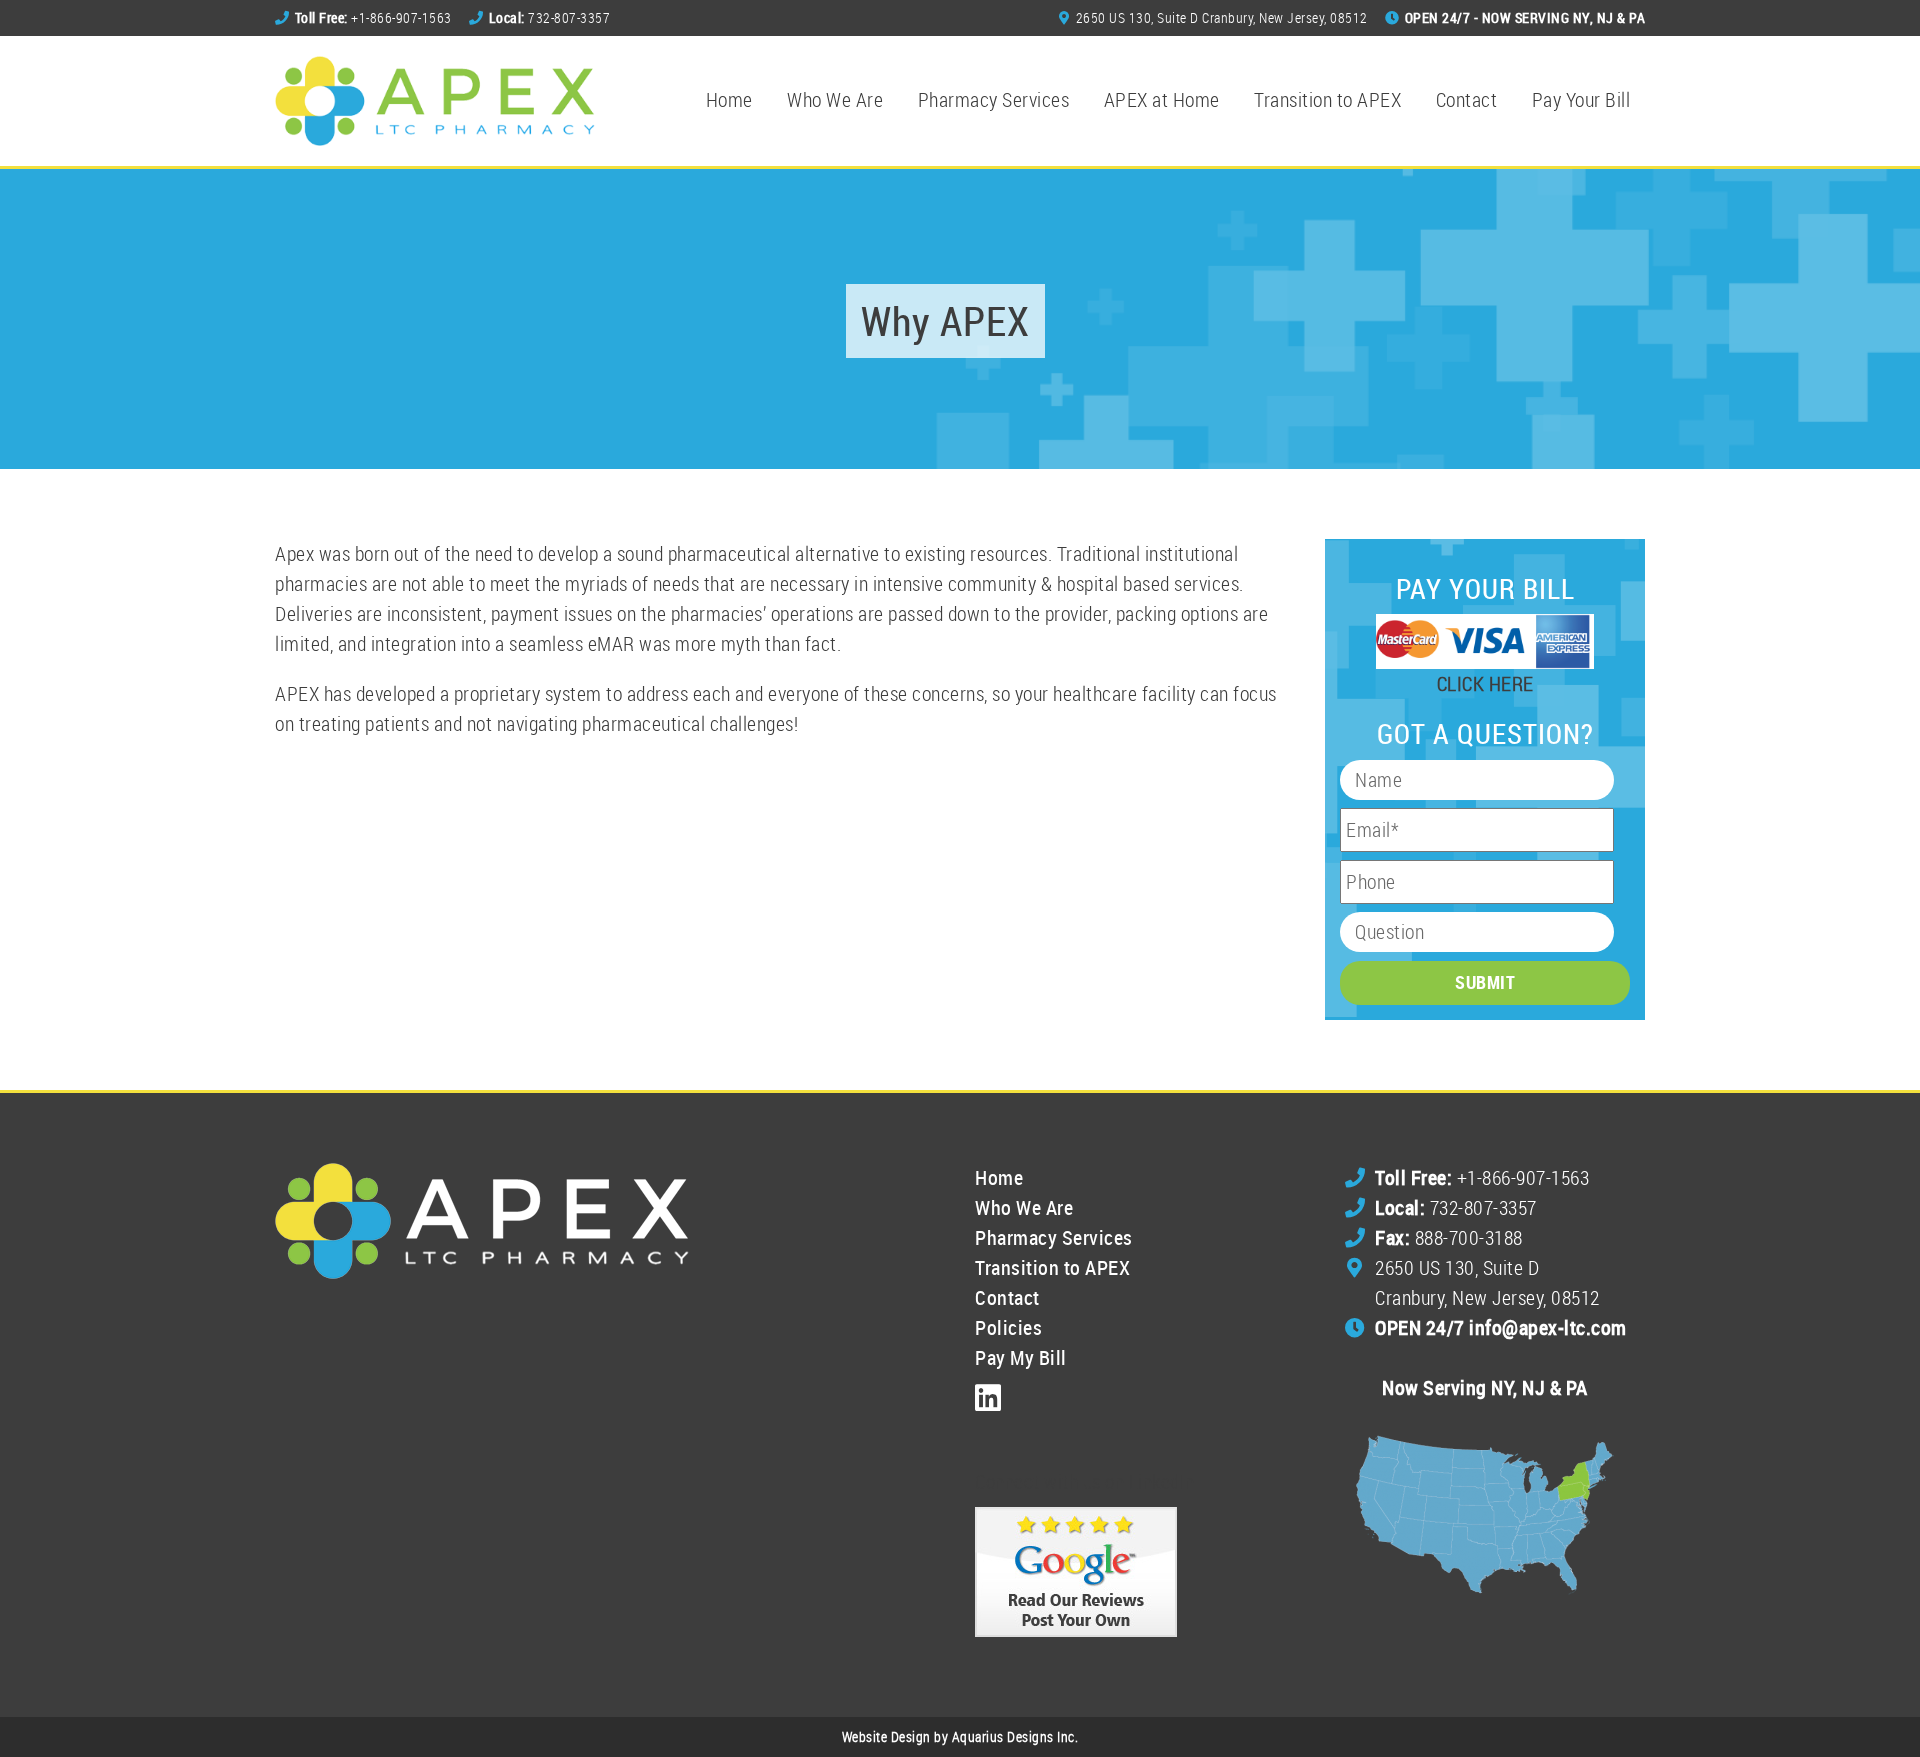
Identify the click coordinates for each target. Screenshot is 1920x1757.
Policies (1008, 1327)
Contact (1467, 99)
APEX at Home (1162, 99)
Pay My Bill (1021, 1357)
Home (729, 99)
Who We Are (835, 99)
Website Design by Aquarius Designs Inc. (960, 1736)
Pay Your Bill (1581, 99)
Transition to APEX (1327, 99)
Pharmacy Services (994, 99)
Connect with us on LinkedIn (1085, 1481)
